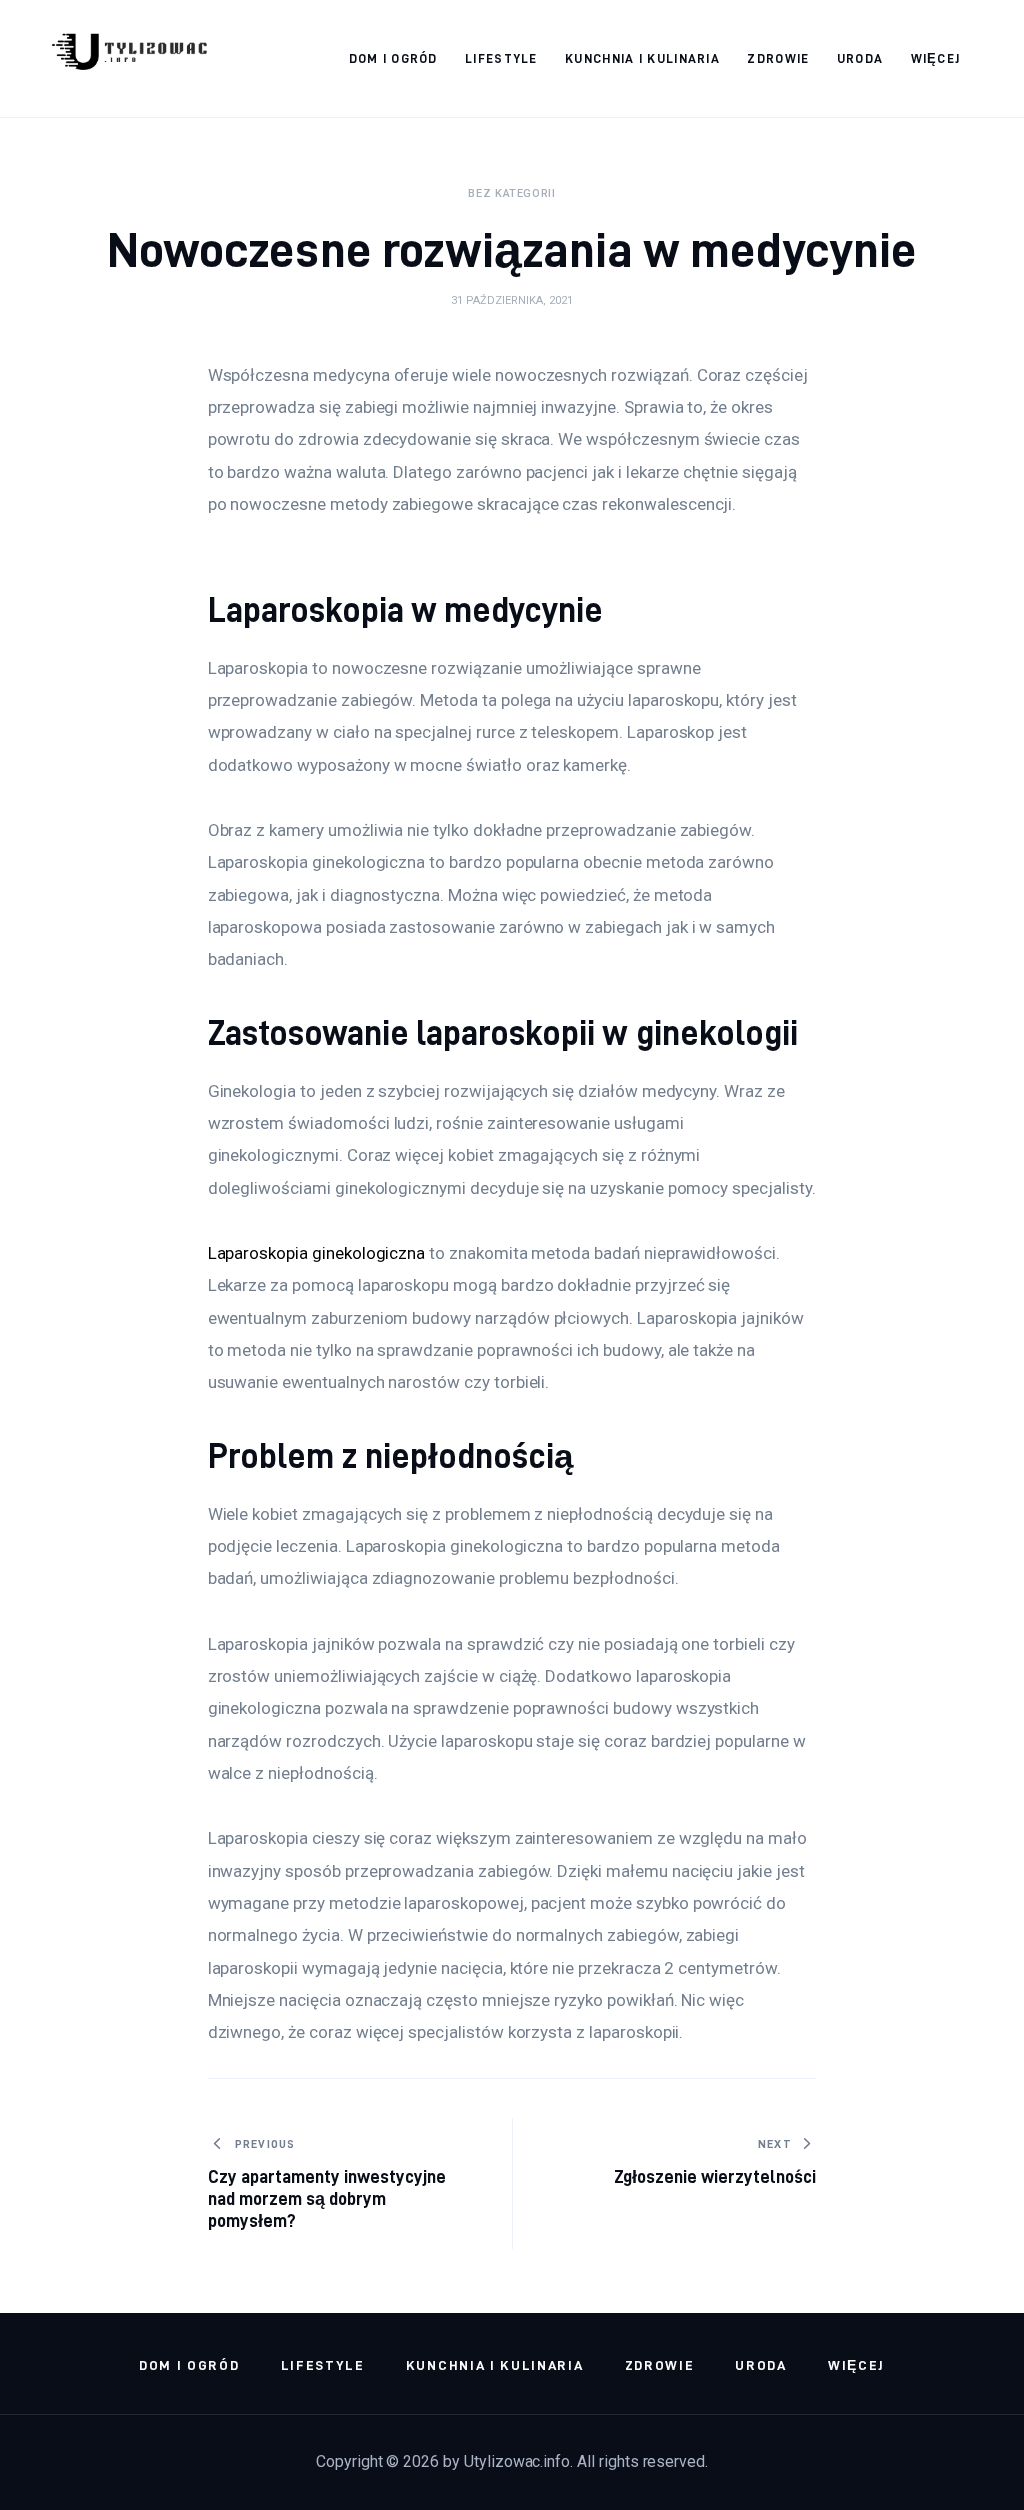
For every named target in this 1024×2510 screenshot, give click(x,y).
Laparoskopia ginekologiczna (317, 1253)
